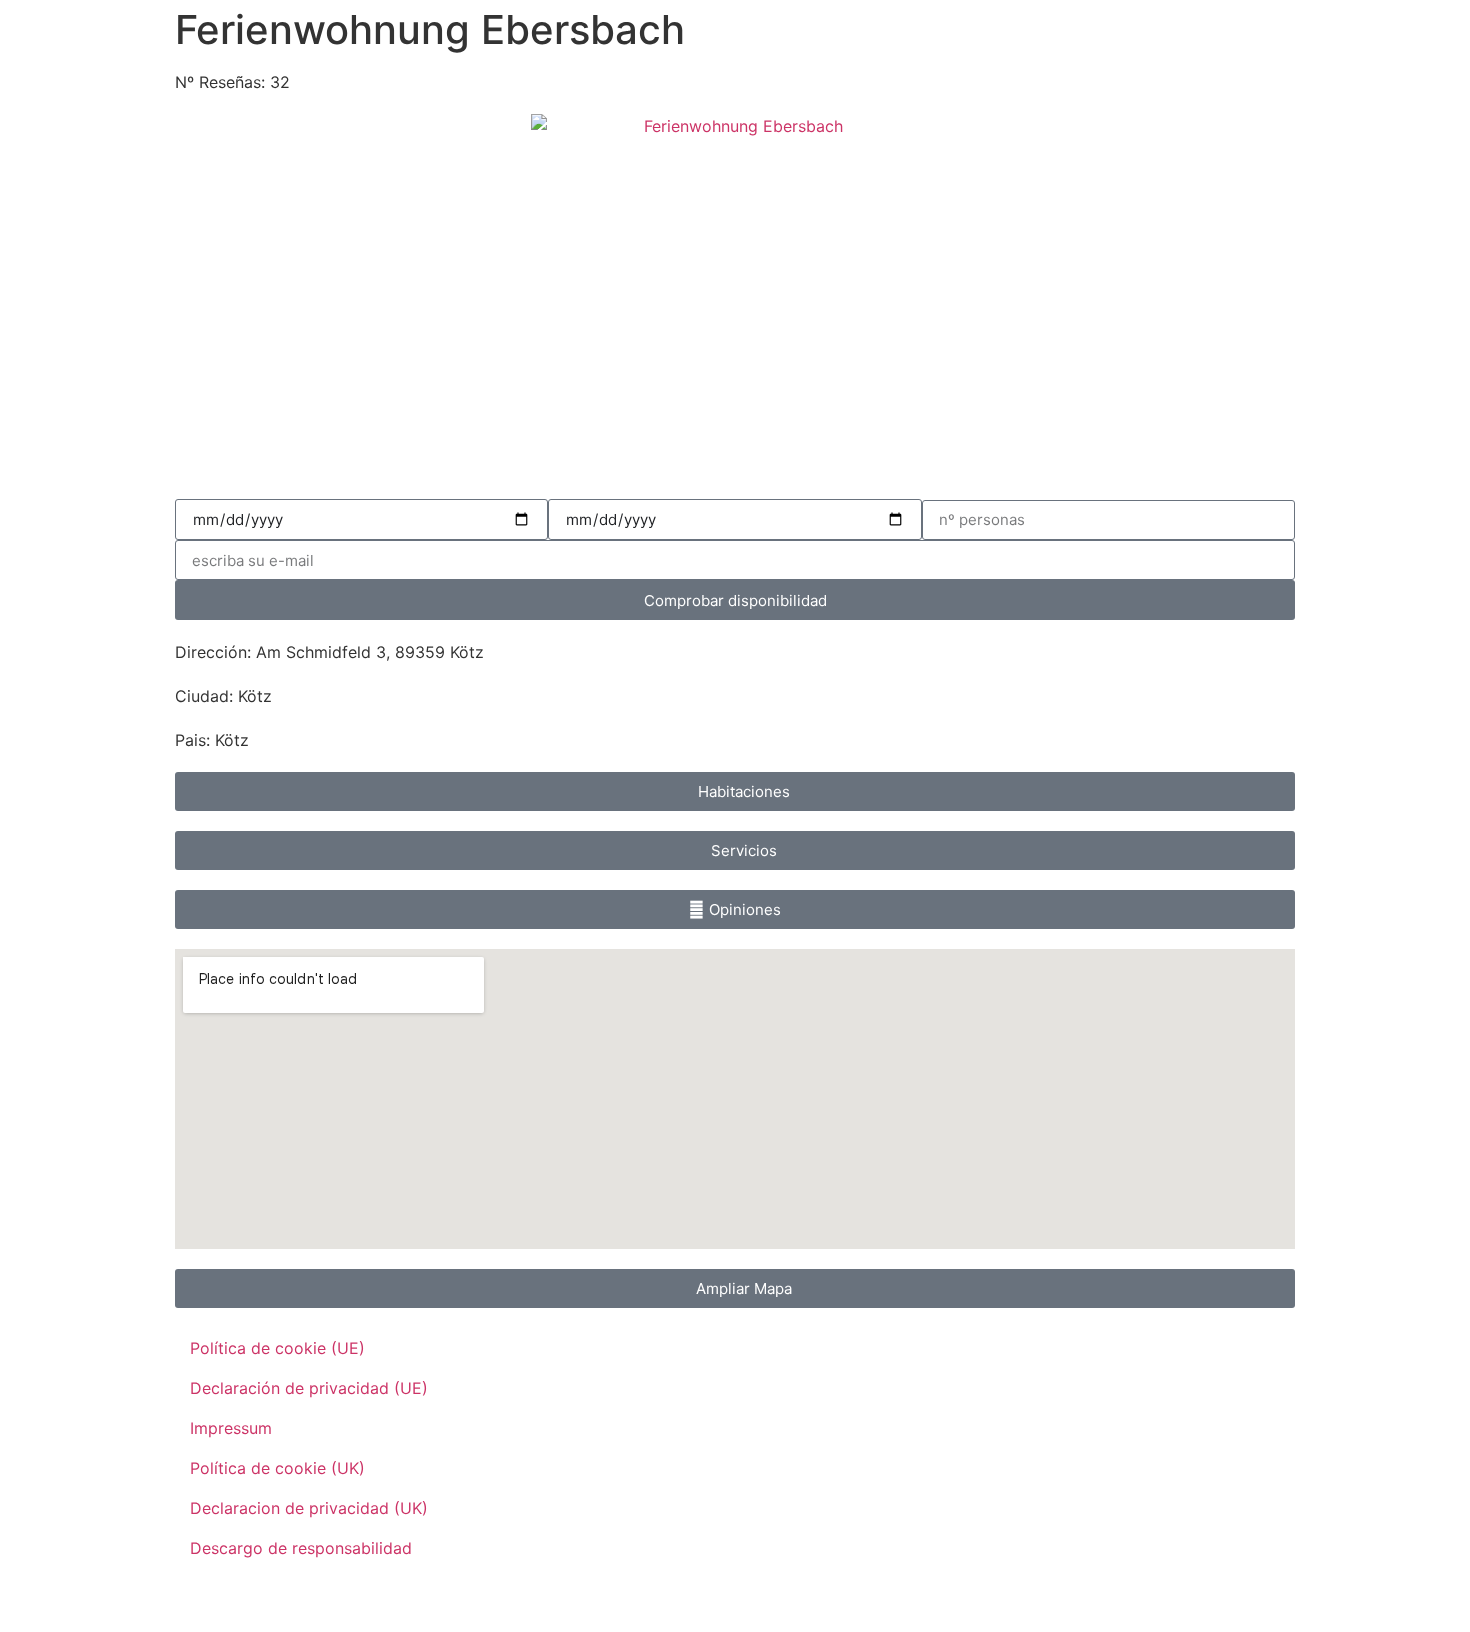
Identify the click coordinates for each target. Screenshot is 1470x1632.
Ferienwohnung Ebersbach (430, 29)
